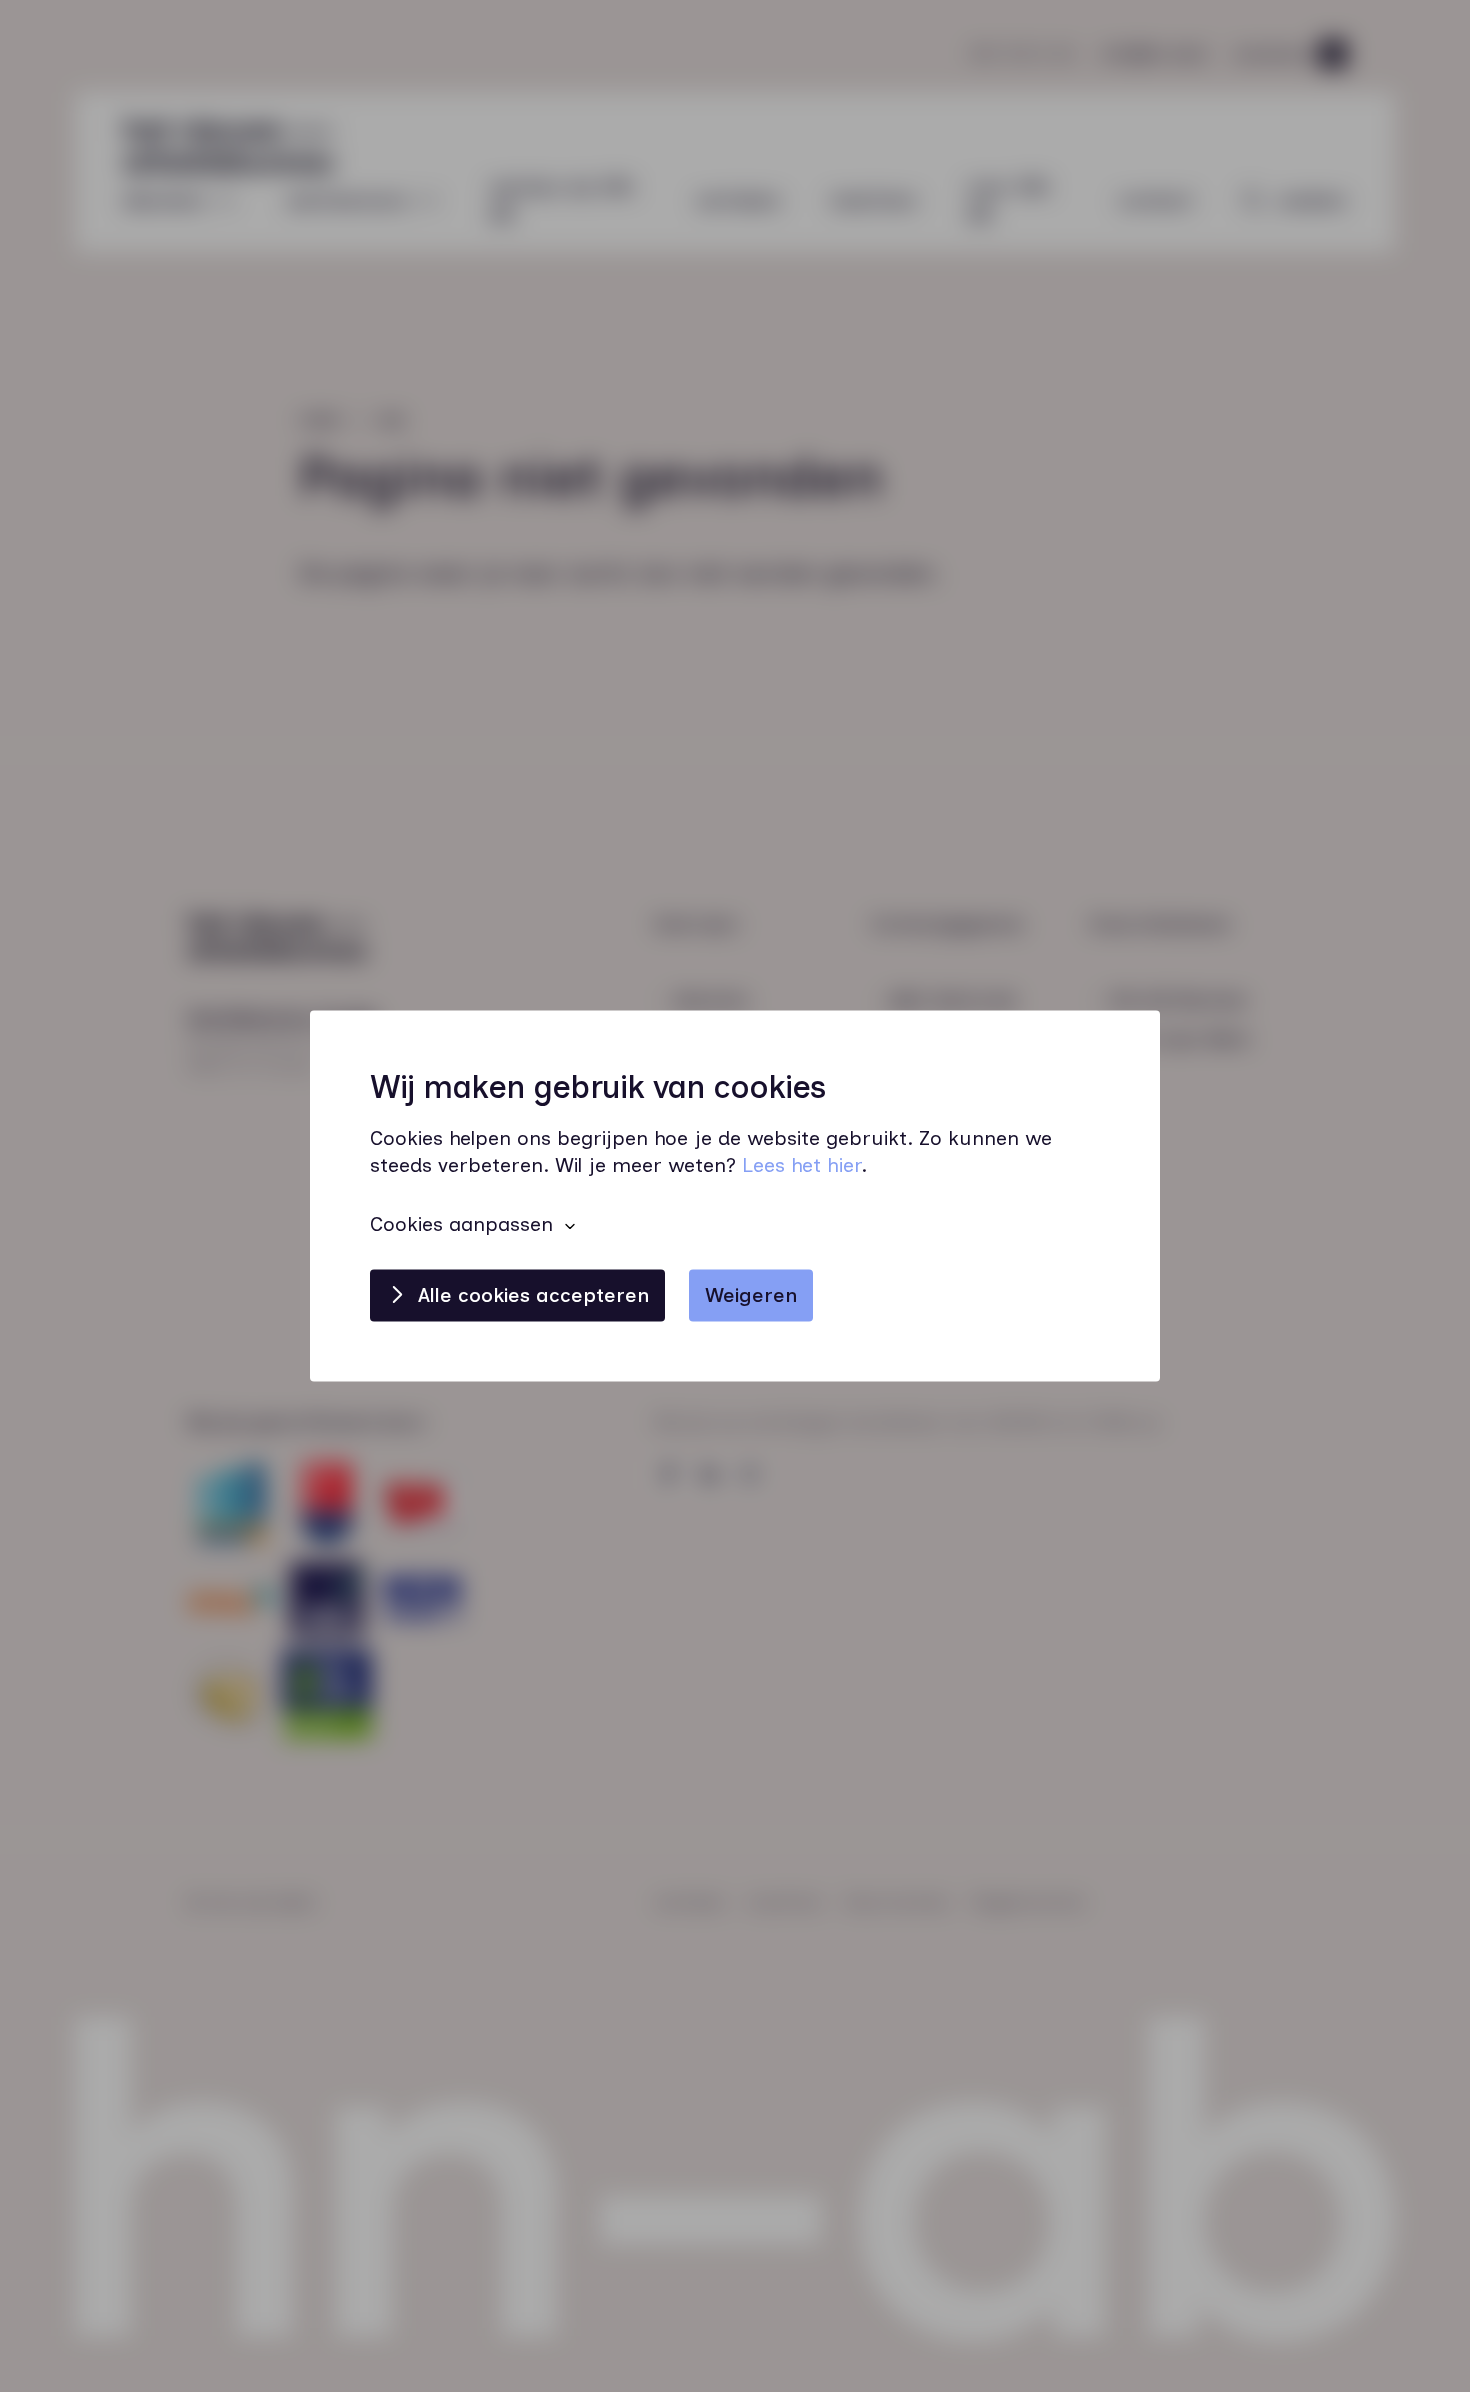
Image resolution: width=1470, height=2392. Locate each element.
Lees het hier (801, 1166)
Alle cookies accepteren (533, 1296)
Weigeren (751, 1296)
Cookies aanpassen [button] (461, 1225)
